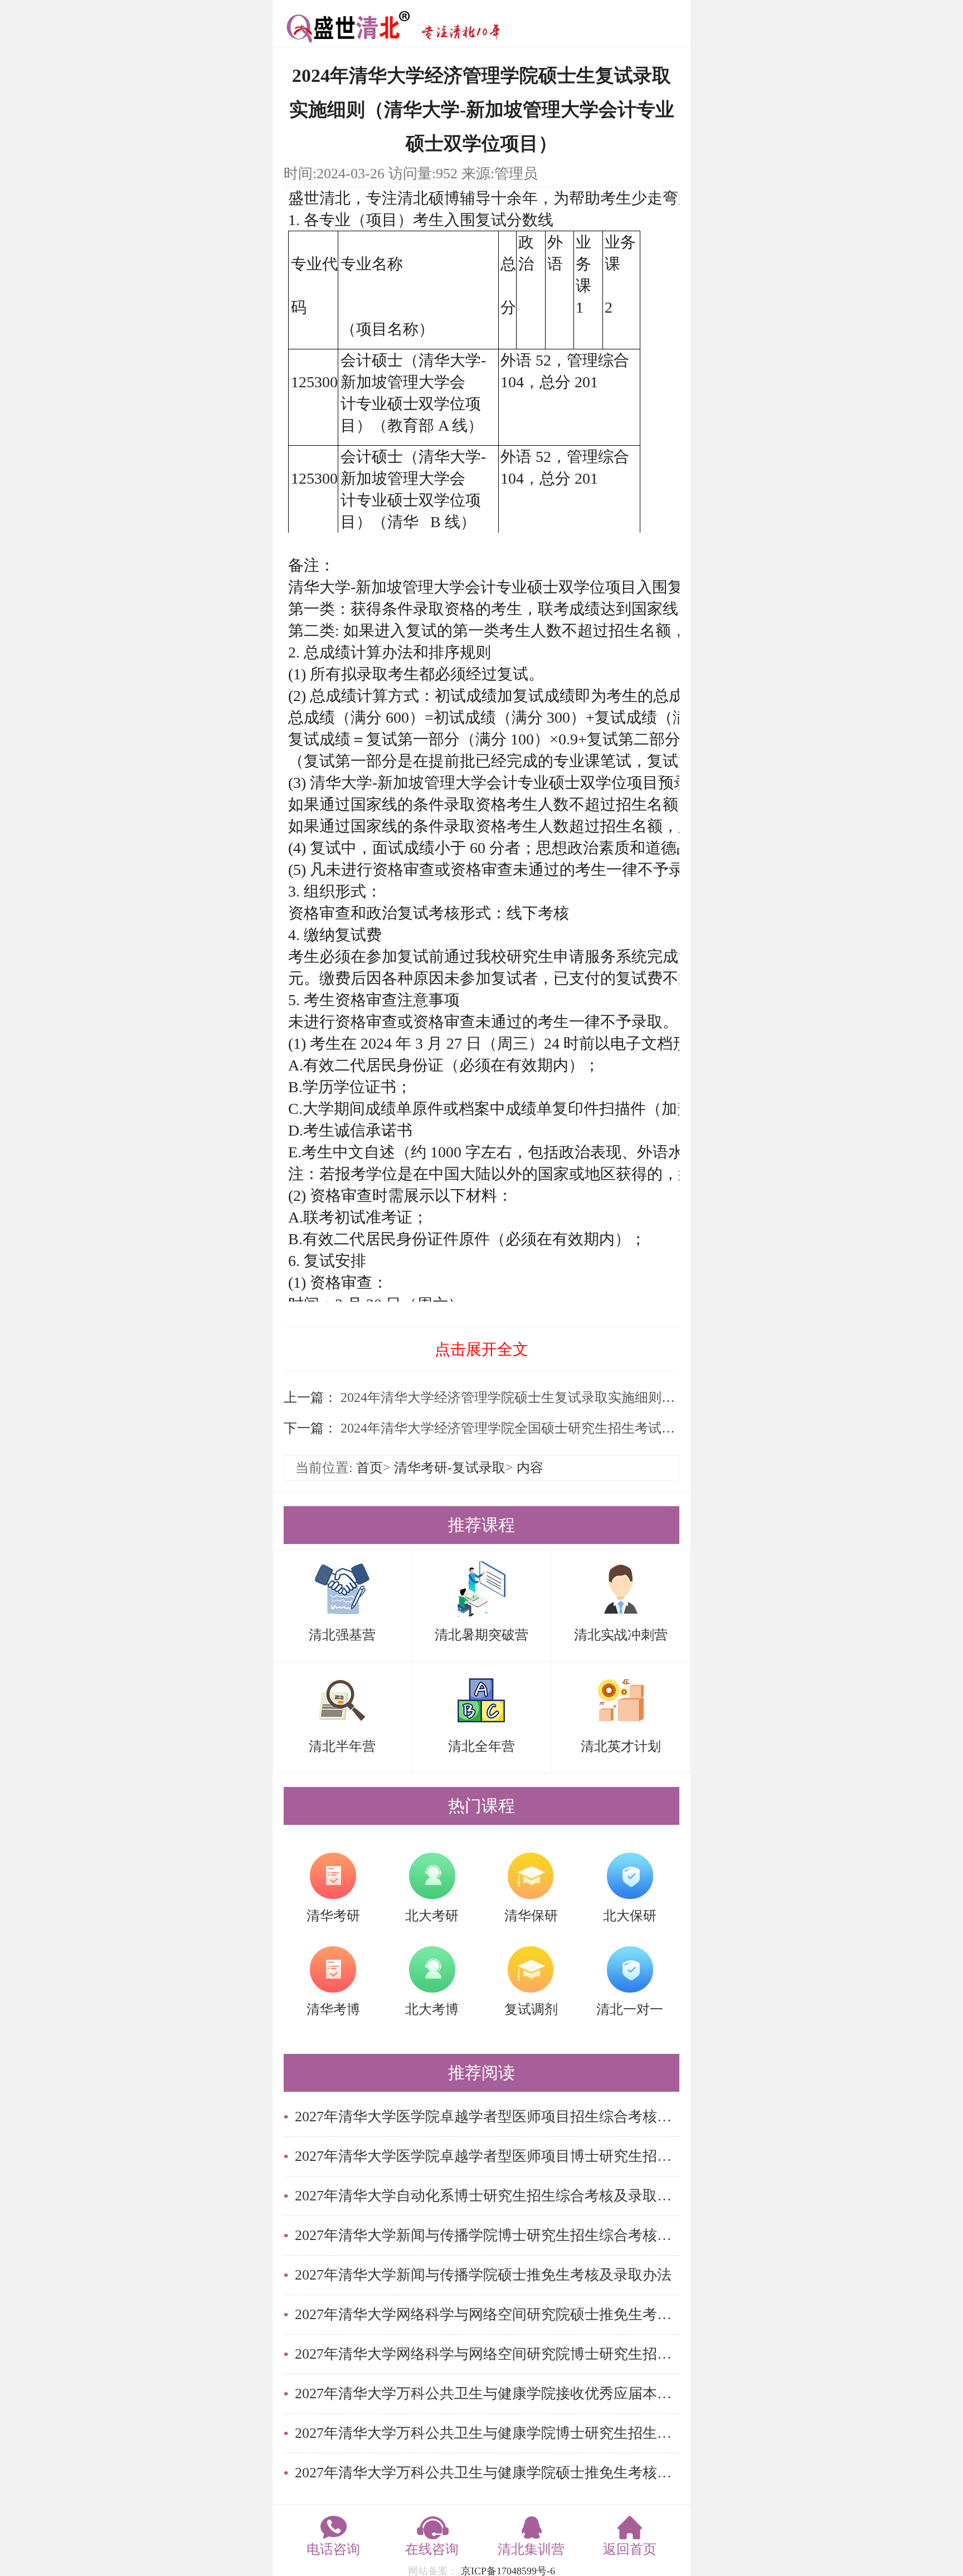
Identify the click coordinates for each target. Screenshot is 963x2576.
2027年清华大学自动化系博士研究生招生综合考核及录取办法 (487, 2196)
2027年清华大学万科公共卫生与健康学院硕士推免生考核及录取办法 (487, 2473)
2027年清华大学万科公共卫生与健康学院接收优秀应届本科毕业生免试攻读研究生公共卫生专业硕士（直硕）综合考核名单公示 (487, 2394)
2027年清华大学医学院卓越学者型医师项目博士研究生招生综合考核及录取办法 (487, 2156)
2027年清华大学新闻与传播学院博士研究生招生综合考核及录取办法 (487, 2235)
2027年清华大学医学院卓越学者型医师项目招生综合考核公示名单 (487, 2117)
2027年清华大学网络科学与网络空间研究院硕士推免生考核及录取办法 (487, 2314)
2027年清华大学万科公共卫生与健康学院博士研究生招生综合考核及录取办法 (487, 2433)
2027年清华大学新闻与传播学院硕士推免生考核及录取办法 (483, 2275)
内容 (530, 1468)
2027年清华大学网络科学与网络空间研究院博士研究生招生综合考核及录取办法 (487, 2354)
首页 (369, 1468)
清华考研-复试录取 (450, 1468)
